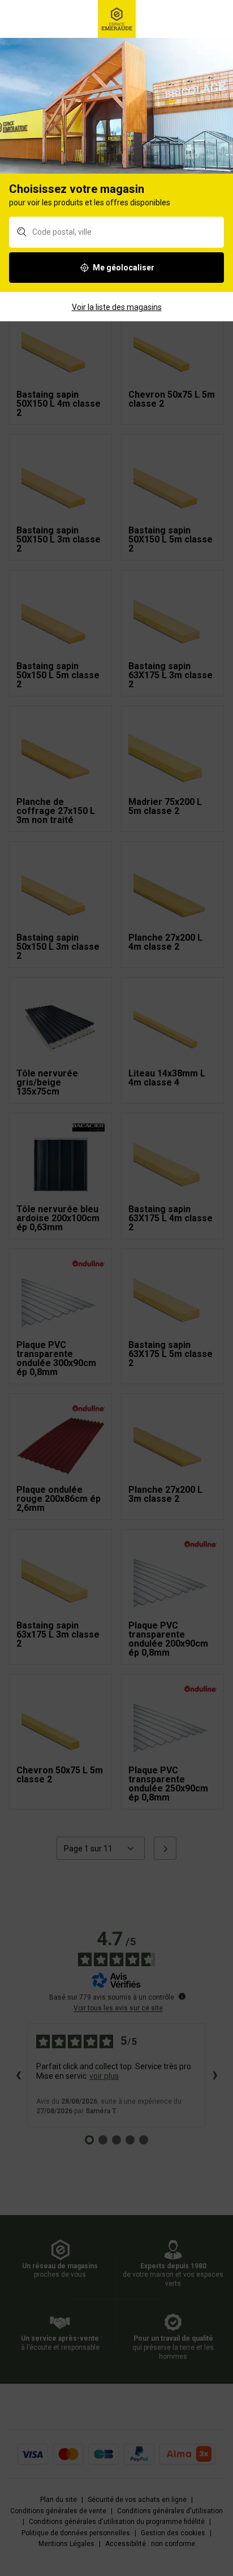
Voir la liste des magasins (117, 307)
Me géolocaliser (124, 268)
